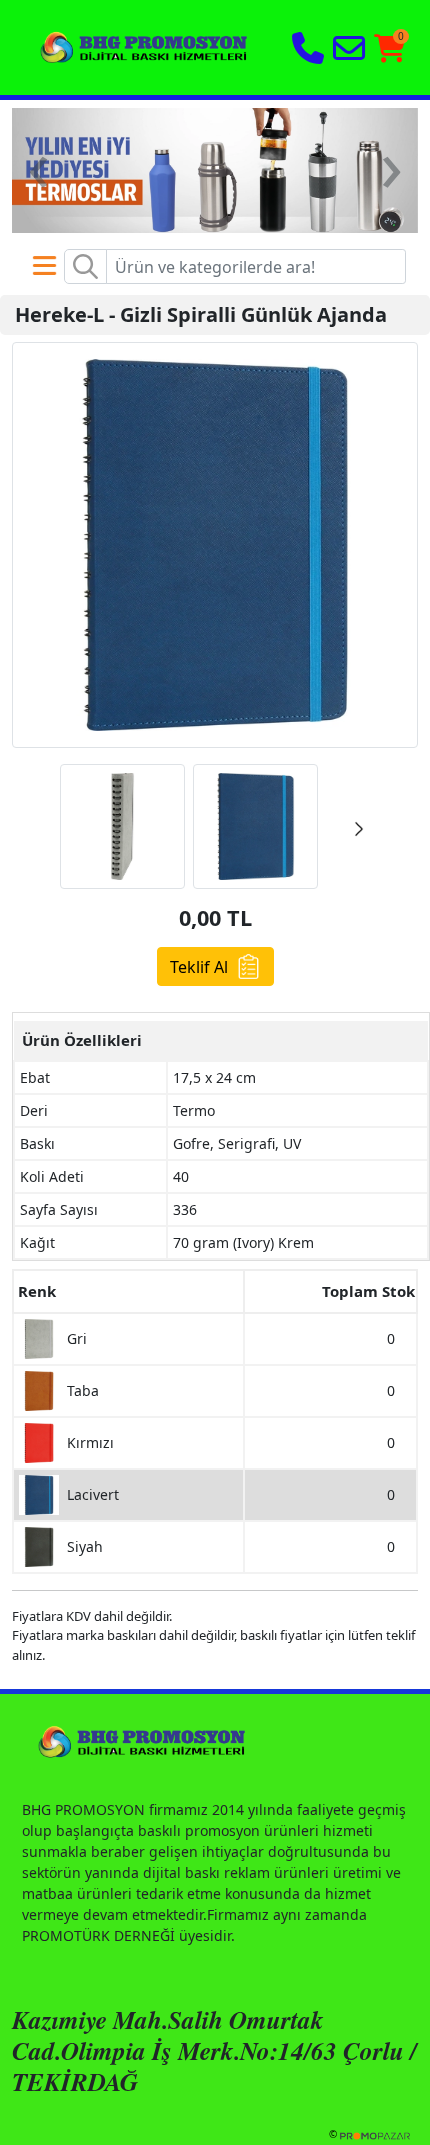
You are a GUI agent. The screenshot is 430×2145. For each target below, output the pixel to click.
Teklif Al (199, 967)
